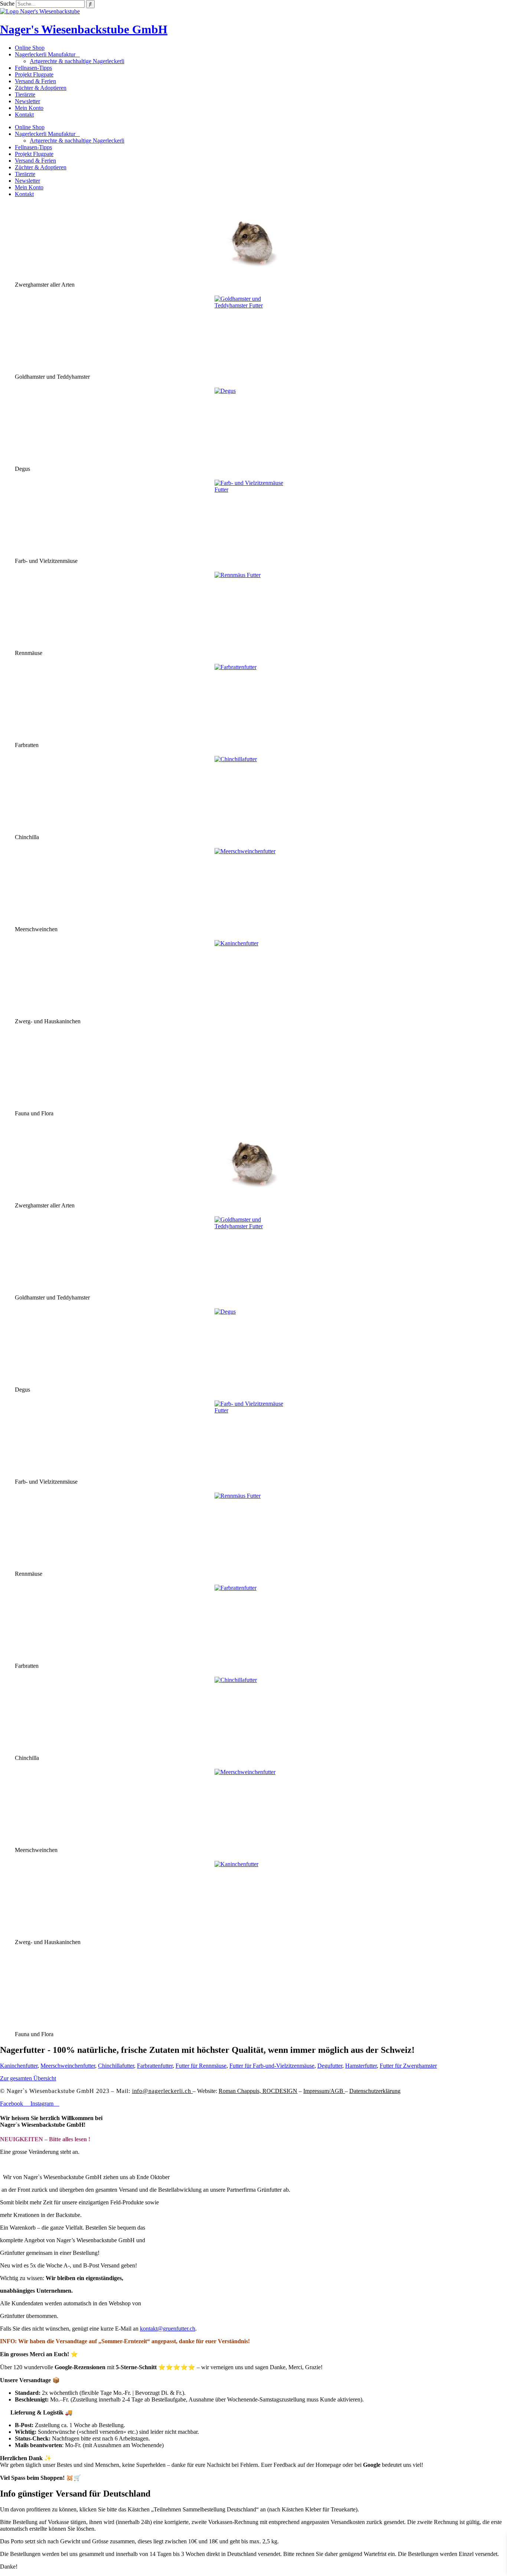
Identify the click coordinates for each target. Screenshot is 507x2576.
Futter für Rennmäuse (201, 2066)
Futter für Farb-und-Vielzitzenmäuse (272, 2066)
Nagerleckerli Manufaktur (45, 54)
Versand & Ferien (35, 81)
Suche (7, 4)
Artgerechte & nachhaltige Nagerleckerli (77, 61)
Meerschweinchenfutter (68, 2066)
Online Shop (30, 48)
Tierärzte (25, 94)
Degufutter (330, 2066)
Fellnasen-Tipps (33, 68)
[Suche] (90, 4)
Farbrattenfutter (155, 2066)
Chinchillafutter (116, 2066)
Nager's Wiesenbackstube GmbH (84, 29)
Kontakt (24, 115)
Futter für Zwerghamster (408, 2066)
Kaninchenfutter (19, 2066)
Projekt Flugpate (34, 74)
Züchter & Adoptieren (41, 88)
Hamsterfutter (361, 2066)
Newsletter (27, 101)
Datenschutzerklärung (375, 2091)
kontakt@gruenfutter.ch (168, 2329)
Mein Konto (29, 108)
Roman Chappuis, (258, 2091)
